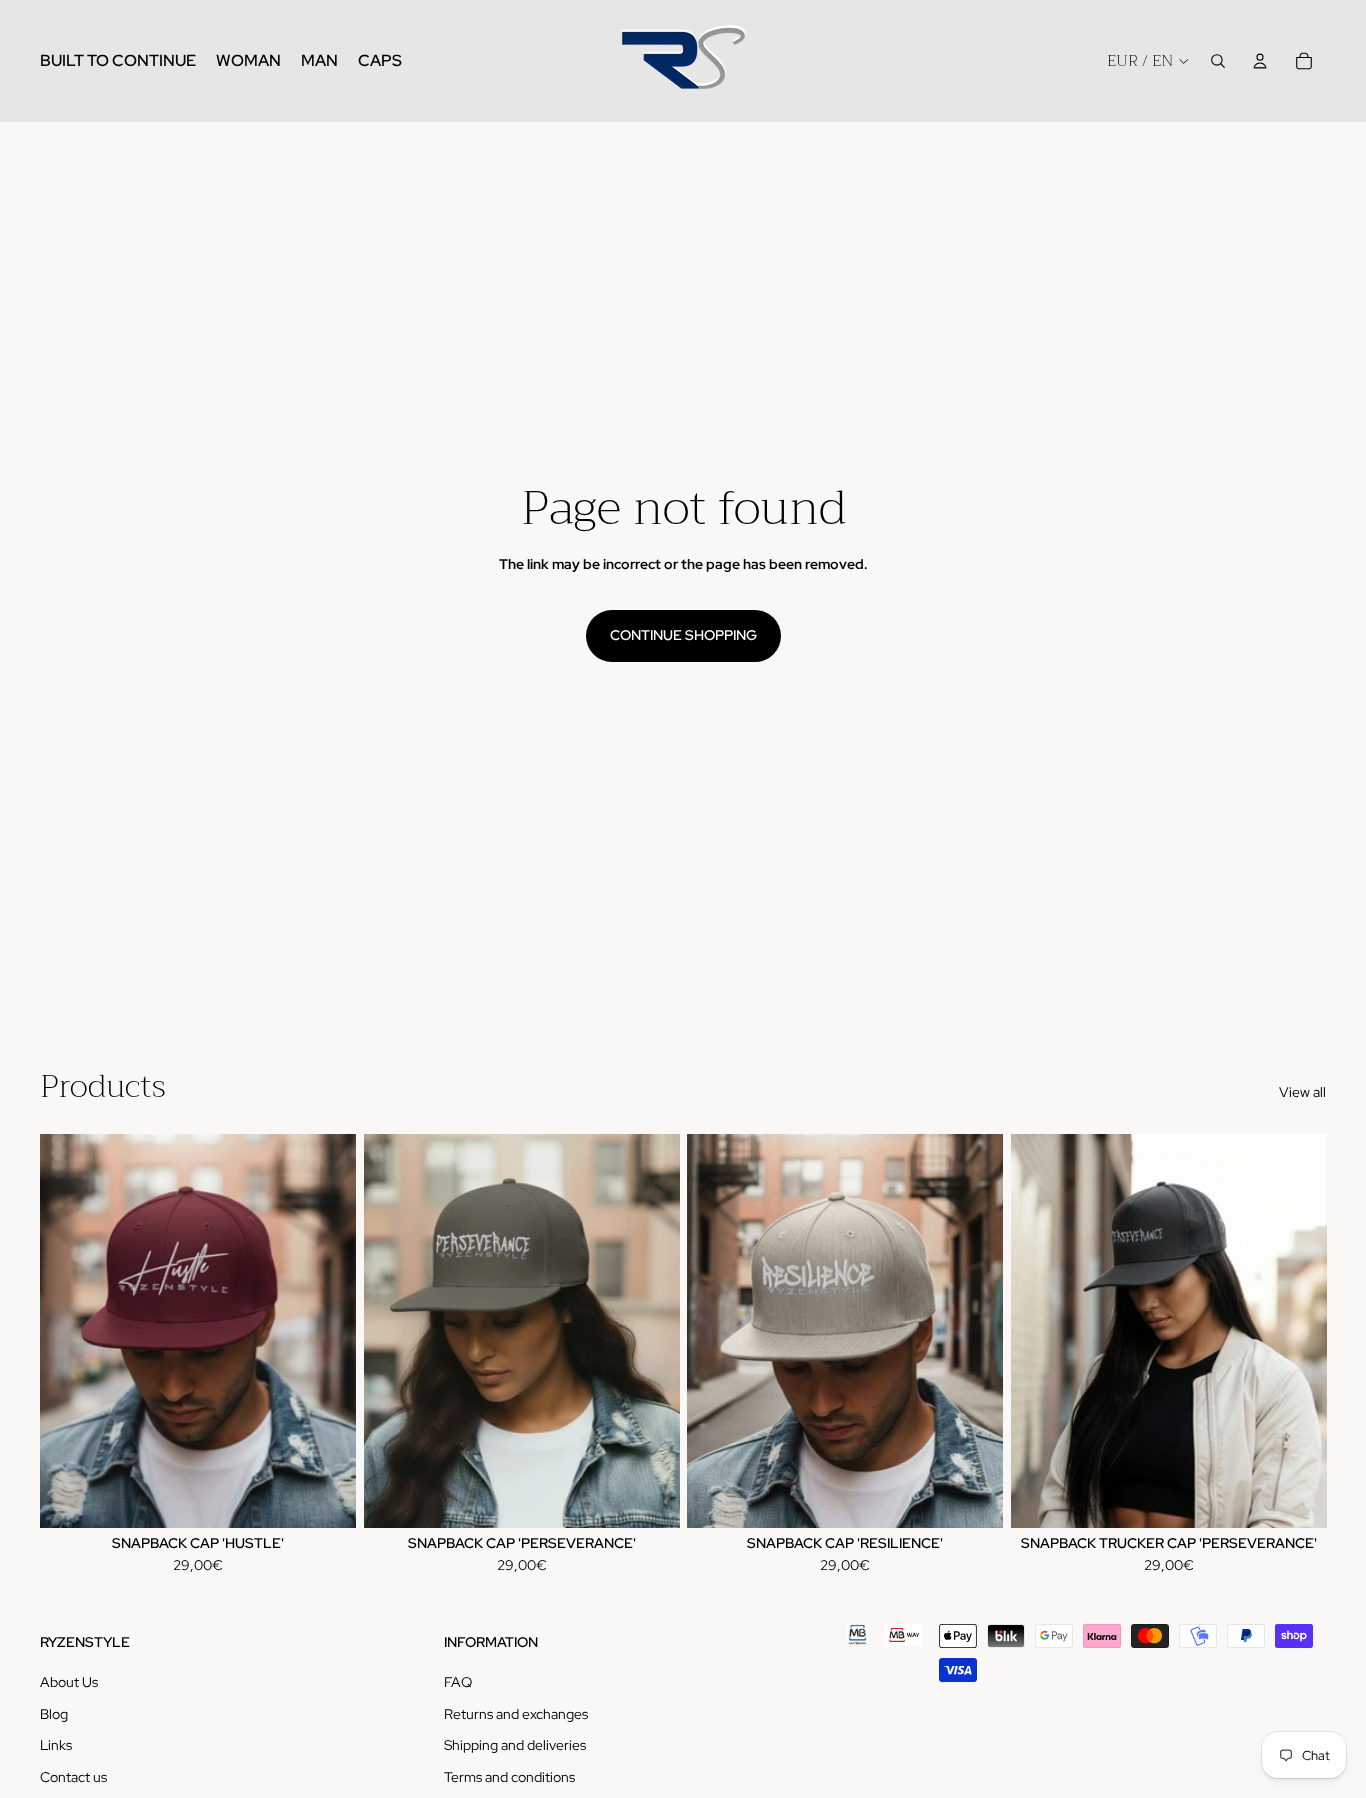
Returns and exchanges (516, 1714)
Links (56, 1745)
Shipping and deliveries (515, 1745)
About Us (69, 1682)
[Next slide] (326, 1331)
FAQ (458, 1682)
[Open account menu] (1260, 61)
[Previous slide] (70, 1331)
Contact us (73, 1777)
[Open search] (1218, 61)
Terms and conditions (509, 1777)
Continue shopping (683, 635)
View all (1302, 1092)
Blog (54, 1714)
